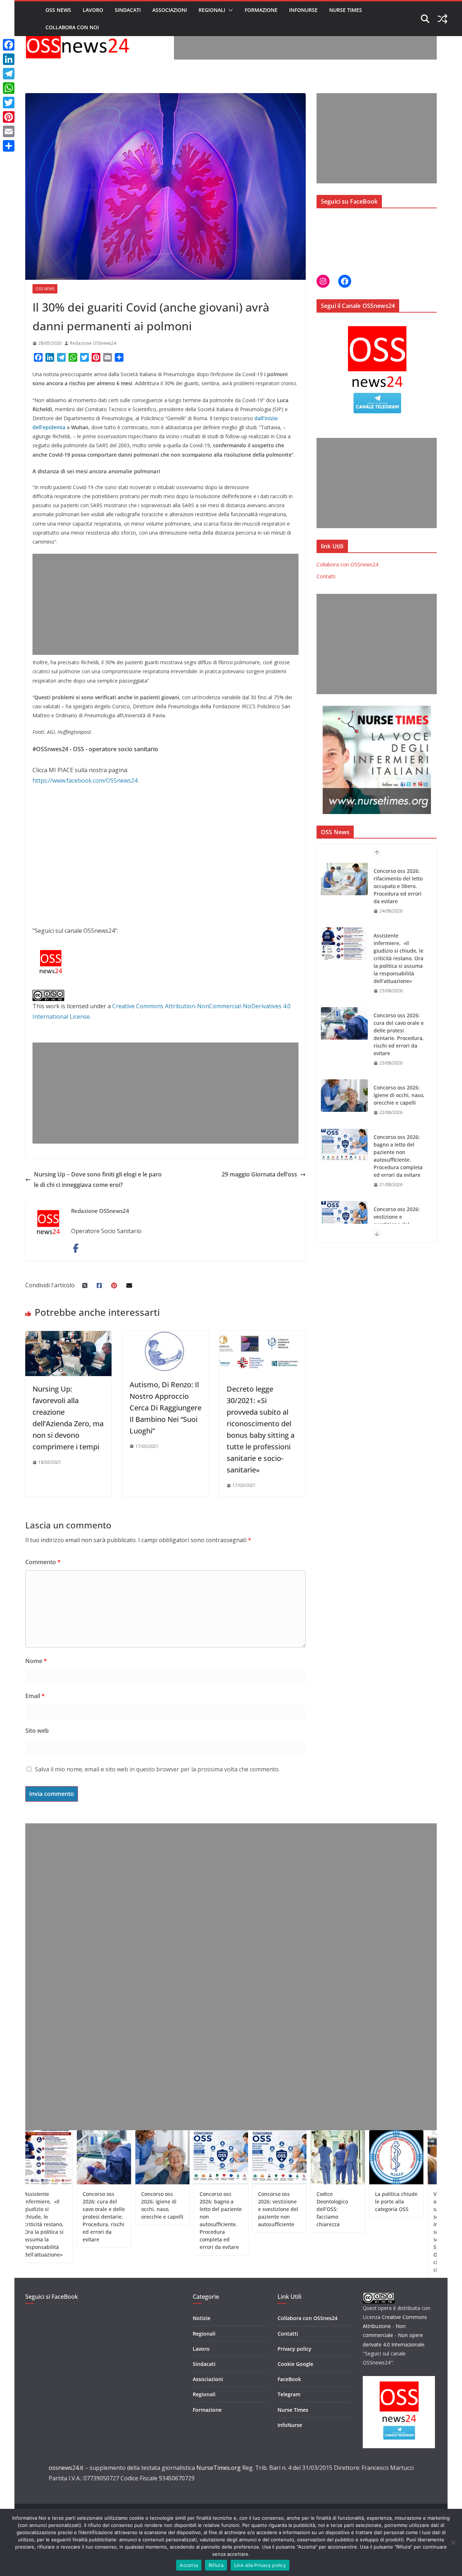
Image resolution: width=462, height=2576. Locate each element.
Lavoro (93, 10)
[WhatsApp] (9, 88)
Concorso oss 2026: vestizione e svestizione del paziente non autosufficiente (397, 1160)
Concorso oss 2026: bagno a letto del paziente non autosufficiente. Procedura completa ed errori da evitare (398, 1091)
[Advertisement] (305, 43)
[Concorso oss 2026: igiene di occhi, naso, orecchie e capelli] (344, 1031)
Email (35, 1696)
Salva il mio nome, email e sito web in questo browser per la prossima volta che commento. (157, 1769)
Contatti (326, 576)
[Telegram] (9, 74)
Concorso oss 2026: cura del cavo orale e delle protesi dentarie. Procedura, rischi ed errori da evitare (399, 970)
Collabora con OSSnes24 (308, 2318)
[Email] (9, 131)
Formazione (261, 10)
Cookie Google (295, 2364)
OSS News (58, 10)
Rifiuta (216, 2565)
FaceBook (289, 2379)
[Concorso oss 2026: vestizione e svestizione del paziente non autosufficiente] (344, 1153)
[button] (229, 10)
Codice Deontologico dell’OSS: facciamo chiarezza (398, 1217)
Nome (36, 1661)
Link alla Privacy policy (260, 2565)
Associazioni (170, 10)
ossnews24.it (66, 2468)
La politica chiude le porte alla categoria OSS (340, 2201)
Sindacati (128, 10)
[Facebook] (9, 45)
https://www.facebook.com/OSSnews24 (85, 780)
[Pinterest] (9, 117)
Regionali (212, 10)
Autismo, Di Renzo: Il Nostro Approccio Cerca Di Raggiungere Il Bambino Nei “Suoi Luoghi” (165, 1408)
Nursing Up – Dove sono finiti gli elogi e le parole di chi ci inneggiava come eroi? (98, 1180)
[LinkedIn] (9, 59)
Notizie (202, 2318)
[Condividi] (9, 146)
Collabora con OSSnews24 (347, 564)
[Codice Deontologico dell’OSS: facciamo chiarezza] (344, 1217)
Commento (43, 1562)
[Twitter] (9, 103)
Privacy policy (295, 2349)
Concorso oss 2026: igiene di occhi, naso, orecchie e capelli (399, 1030)
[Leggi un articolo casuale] (443, 19)
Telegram (289, 2394)
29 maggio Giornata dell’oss (259, 1174)
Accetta (189, 2565)
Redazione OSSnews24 (93, 343)
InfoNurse (303, 10)
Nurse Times (346, 10)
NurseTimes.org (219, 2468)
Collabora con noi (72, 27)
